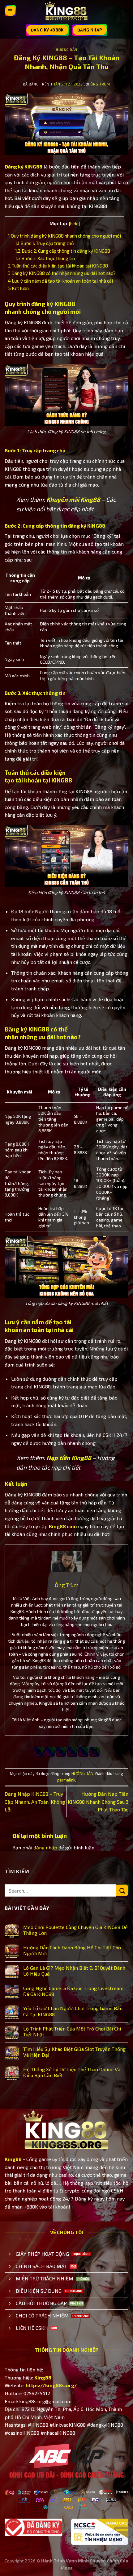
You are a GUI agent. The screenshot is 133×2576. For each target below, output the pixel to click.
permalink (66, 1780)
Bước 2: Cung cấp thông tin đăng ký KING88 (63, 251)
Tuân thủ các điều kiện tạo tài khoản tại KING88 (58, 266)
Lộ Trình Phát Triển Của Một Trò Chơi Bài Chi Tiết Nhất (72, 2031)
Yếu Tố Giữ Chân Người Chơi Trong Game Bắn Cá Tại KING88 (73, 2011)
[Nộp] (122, 1891)
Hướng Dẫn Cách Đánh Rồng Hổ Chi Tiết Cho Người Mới (72, 1950)
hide (74, 224)
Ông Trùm (100, 84)
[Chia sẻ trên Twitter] (61, 1752)
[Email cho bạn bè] (72, 1752)
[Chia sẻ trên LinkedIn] (94, 1752)
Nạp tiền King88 (69, 1458)
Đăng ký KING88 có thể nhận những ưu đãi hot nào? (62, 273)
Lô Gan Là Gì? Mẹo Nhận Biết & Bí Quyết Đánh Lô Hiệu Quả (74, 1971)
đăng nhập (45, 1847)
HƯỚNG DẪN (66, 50)
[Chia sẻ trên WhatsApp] (39, 1752)
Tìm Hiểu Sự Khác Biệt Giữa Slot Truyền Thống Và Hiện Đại (74, 2052)
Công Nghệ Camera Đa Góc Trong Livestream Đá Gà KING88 (73, 1991)
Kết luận (18, 288)
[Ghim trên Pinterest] (83, 1752)
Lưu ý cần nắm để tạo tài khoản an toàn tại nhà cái (60, 281)
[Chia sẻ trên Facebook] (50, 1752)
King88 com (63, 1526)
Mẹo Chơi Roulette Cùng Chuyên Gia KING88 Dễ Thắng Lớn (75, 1930)
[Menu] (10, 11)
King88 (13, 2159)
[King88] (66, 11)
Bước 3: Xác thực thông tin (45, 258)
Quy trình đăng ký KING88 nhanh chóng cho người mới (64, 236)
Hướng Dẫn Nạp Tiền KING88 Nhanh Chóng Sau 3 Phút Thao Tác (98, 1802)
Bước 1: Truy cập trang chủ (45, 243)
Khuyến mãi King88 (73, 499)
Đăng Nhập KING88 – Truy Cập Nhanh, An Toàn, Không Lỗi (35, 1802)
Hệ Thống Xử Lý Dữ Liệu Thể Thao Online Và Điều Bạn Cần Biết (72, 2072)
